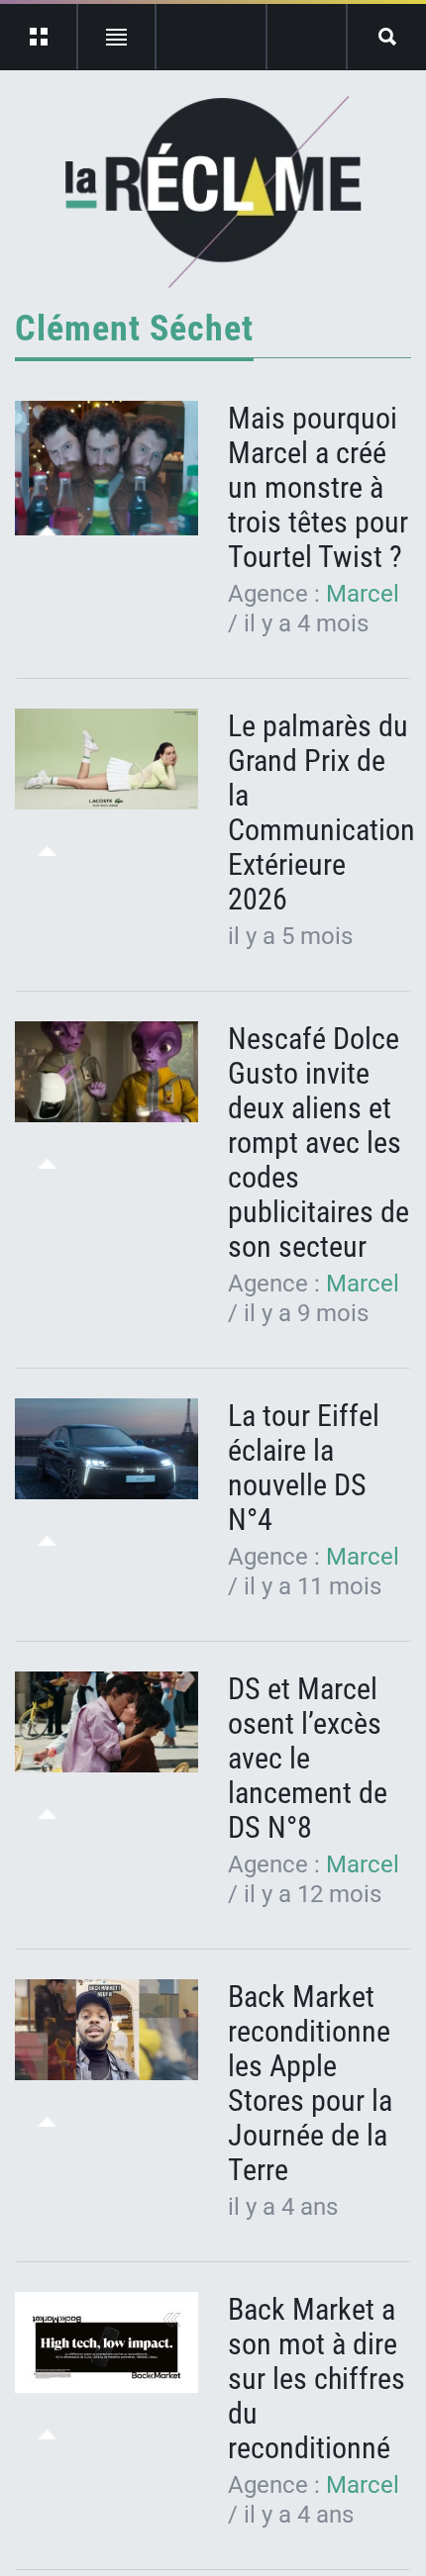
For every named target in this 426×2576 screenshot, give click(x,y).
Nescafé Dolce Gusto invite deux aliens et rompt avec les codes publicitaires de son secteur (319, 1143)
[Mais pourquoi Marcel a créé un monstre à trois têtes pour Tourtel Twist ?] (106, 468)
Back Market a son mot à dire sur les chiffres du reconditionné (317, 2379)
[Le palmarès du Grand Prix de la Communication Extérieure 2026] (106, 760)
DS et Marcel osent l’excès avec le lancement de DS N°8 (308, 1758)
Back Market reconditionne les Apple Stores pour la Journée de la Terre (310, 2083)
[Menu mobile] (39, 37)
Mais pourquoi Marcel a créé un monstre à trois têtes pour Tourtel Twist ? (318, 487)
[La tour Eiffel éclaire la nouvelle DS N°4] (106, 1449)
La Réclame (213, 192)
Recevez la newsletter (307, 37)
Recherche (387, 37)
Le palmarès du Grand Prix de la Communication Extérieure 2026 (321, 812)
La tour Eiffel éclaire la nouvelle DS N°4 (304, 1468)
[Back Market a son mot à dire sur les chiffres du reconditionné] (106, 2343)
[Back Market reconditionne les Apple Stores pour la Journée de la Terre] (106, 2030)
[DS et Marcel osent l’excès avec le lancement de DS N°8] (106, 1722)
